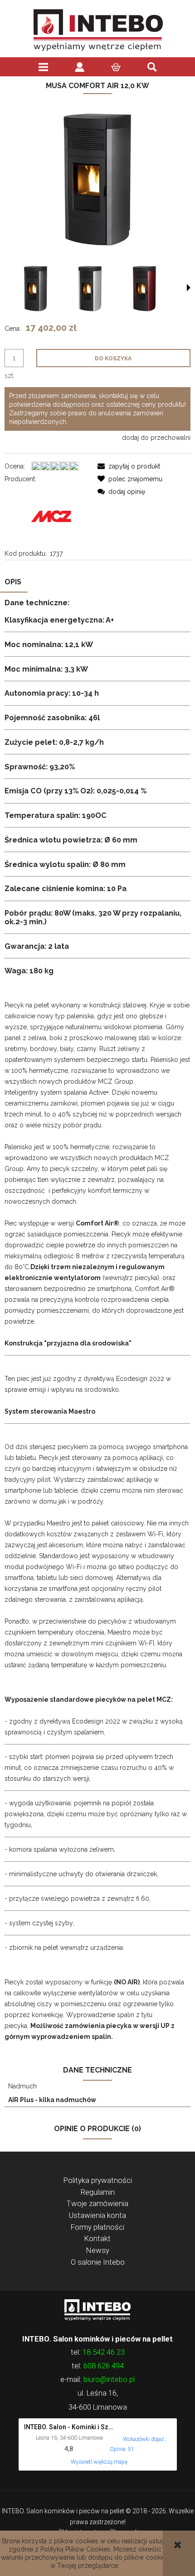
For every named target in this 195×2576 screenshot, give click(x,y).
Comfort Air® (97, 1223)
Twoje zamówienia (97, 2203)
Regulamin (98, 2192)
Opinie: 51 (122, 2449)
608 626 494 (104, 2366)
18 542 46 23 (104, 2352)
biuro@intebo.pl (109, 2379)
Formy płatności (97, 2227)
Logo (97, 2309)
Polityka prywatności (98, 2180)
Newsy (98, 2250)
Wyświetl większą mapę (99, 2462)
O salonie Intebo (98, 2262)
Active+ (99, 1092)
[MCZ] (51, 515)
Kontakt (97, 2238)
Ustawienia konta (97, 2215)
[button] (189, 288)
